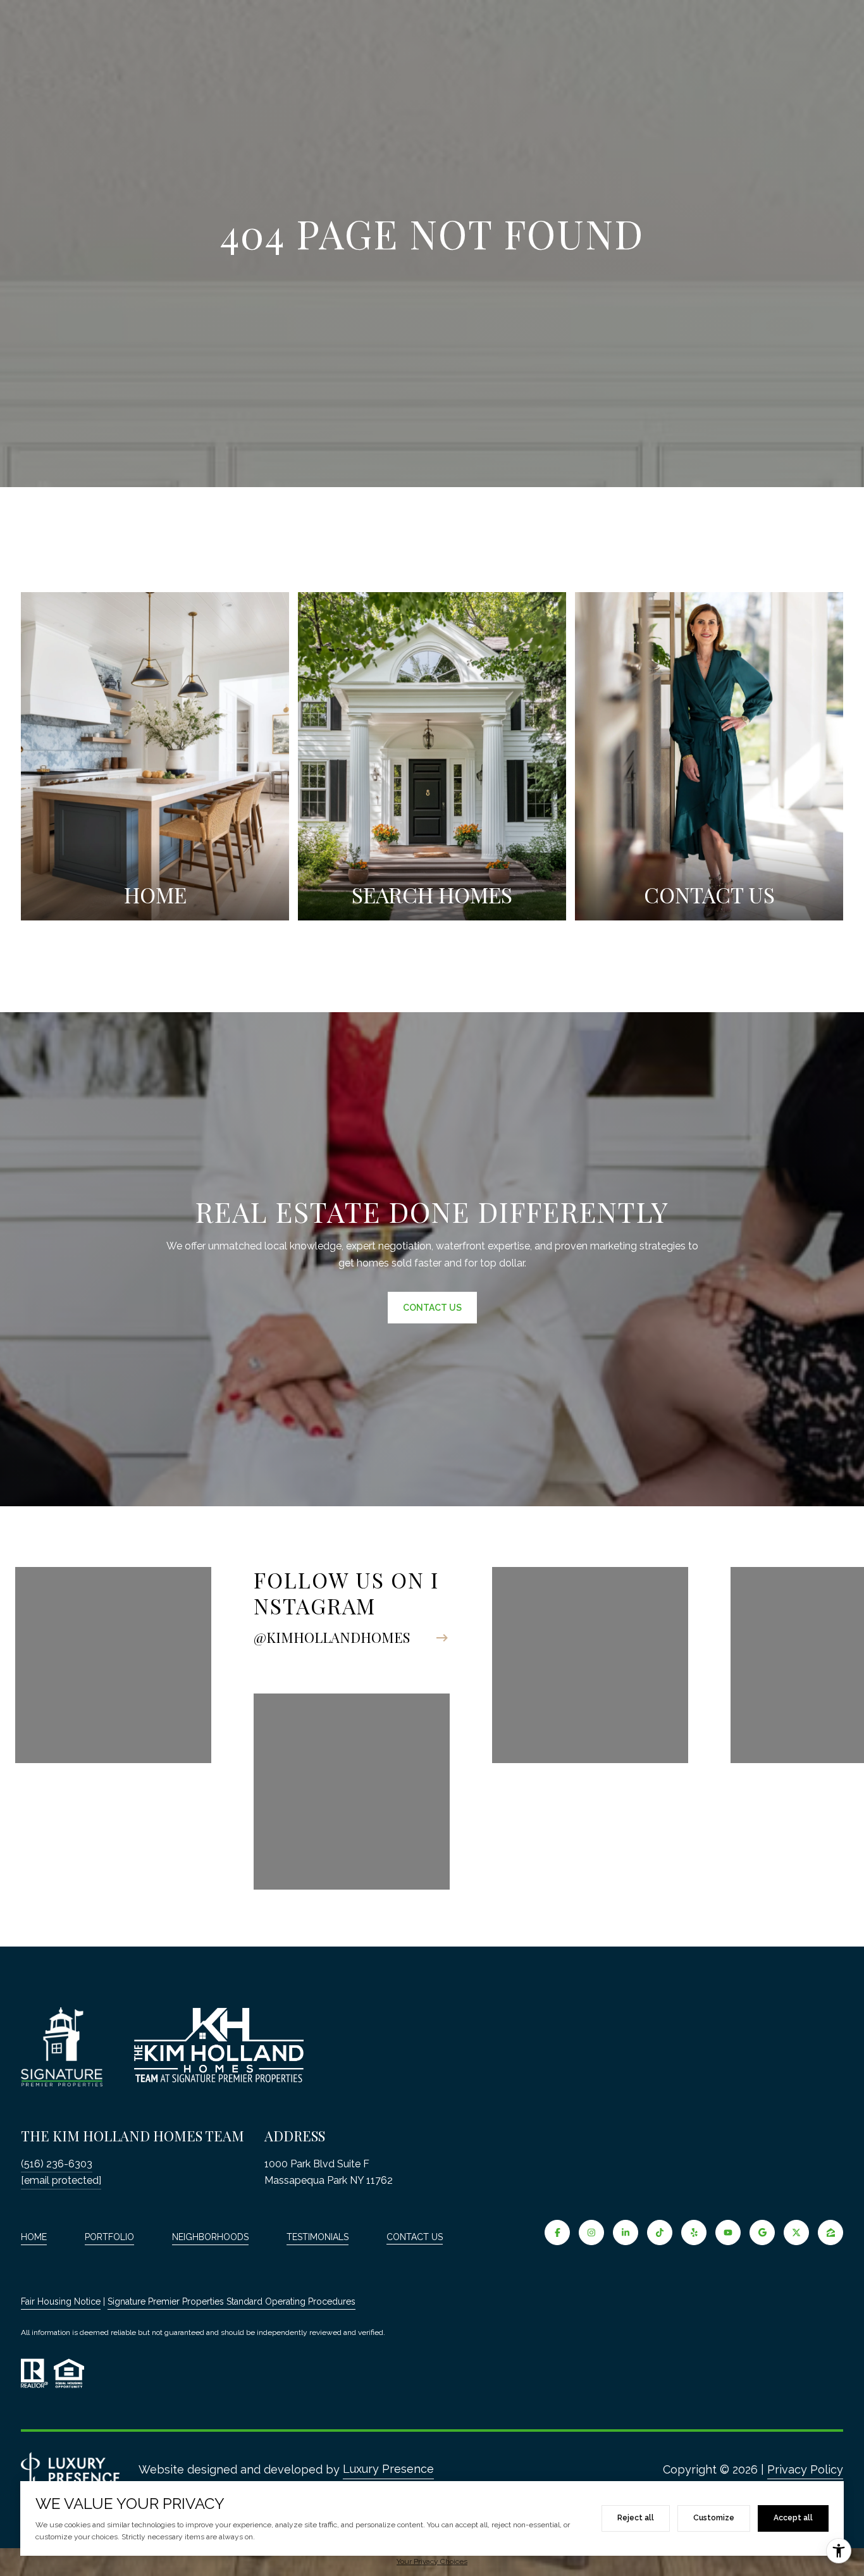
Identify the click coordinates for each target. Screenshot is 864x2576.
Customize (714, 2518)
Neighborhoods (210, 2237)
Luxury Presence (388, 2469)
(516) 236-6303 (57, 2164)
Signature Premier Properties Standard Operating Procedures (231, 2301)
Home (34, 2237)
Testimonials (318, 2237)
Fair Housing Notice (61, 2301)
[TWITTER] (796, 2232)
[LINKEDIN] (626, 2232)
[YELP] (694, 2232)
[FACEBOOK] (557, 2232)
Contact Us (415, 2237)
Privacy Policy (805, 2469)
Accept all (793, 2518)
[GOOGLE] (762, 2232)
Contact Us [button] (432, 1308)
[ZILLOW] (830, 2232)
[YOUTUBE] (728, 2232)
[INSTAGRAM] (591, 2232)
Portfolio (109, 2237)
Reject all (636, 2518)
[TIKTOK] (660, 2232)
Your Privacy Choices (432, 2561)
